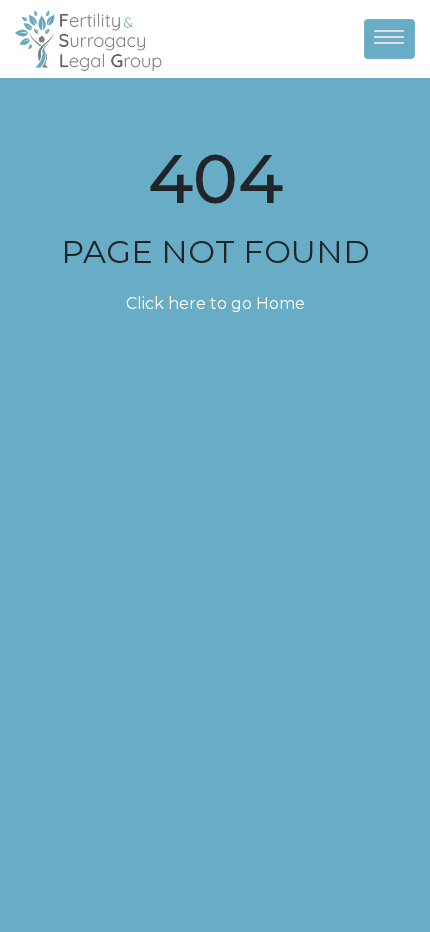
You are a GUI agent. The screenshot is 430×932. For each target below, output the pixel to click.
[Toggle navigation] (389, 39)
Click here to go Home (215, 303)
